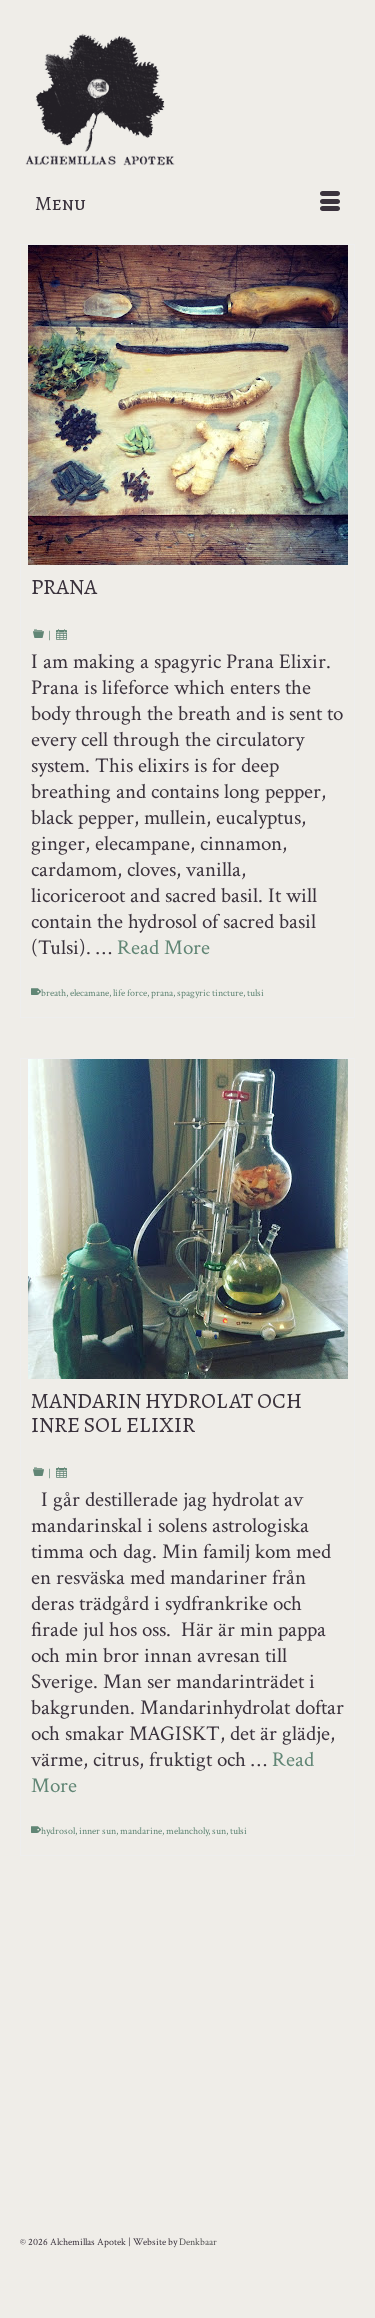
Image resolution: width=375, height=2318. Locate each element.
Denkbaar (198, 2242)
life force (130, 993)
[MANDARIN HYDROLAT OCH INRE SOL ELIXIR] (187, 1219)
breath (53, 993)
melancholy (187, 1831)
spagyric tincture (210, 993)
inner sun (97, 1831)
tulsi (255, 993)
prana (162, 993)
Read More (163, 947)
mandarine (141, 1831)
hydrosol (58, 1831)
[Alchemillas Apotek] (187, 101)
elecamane (89, 993)
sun (219, 1831)
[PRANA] (187, 405)
